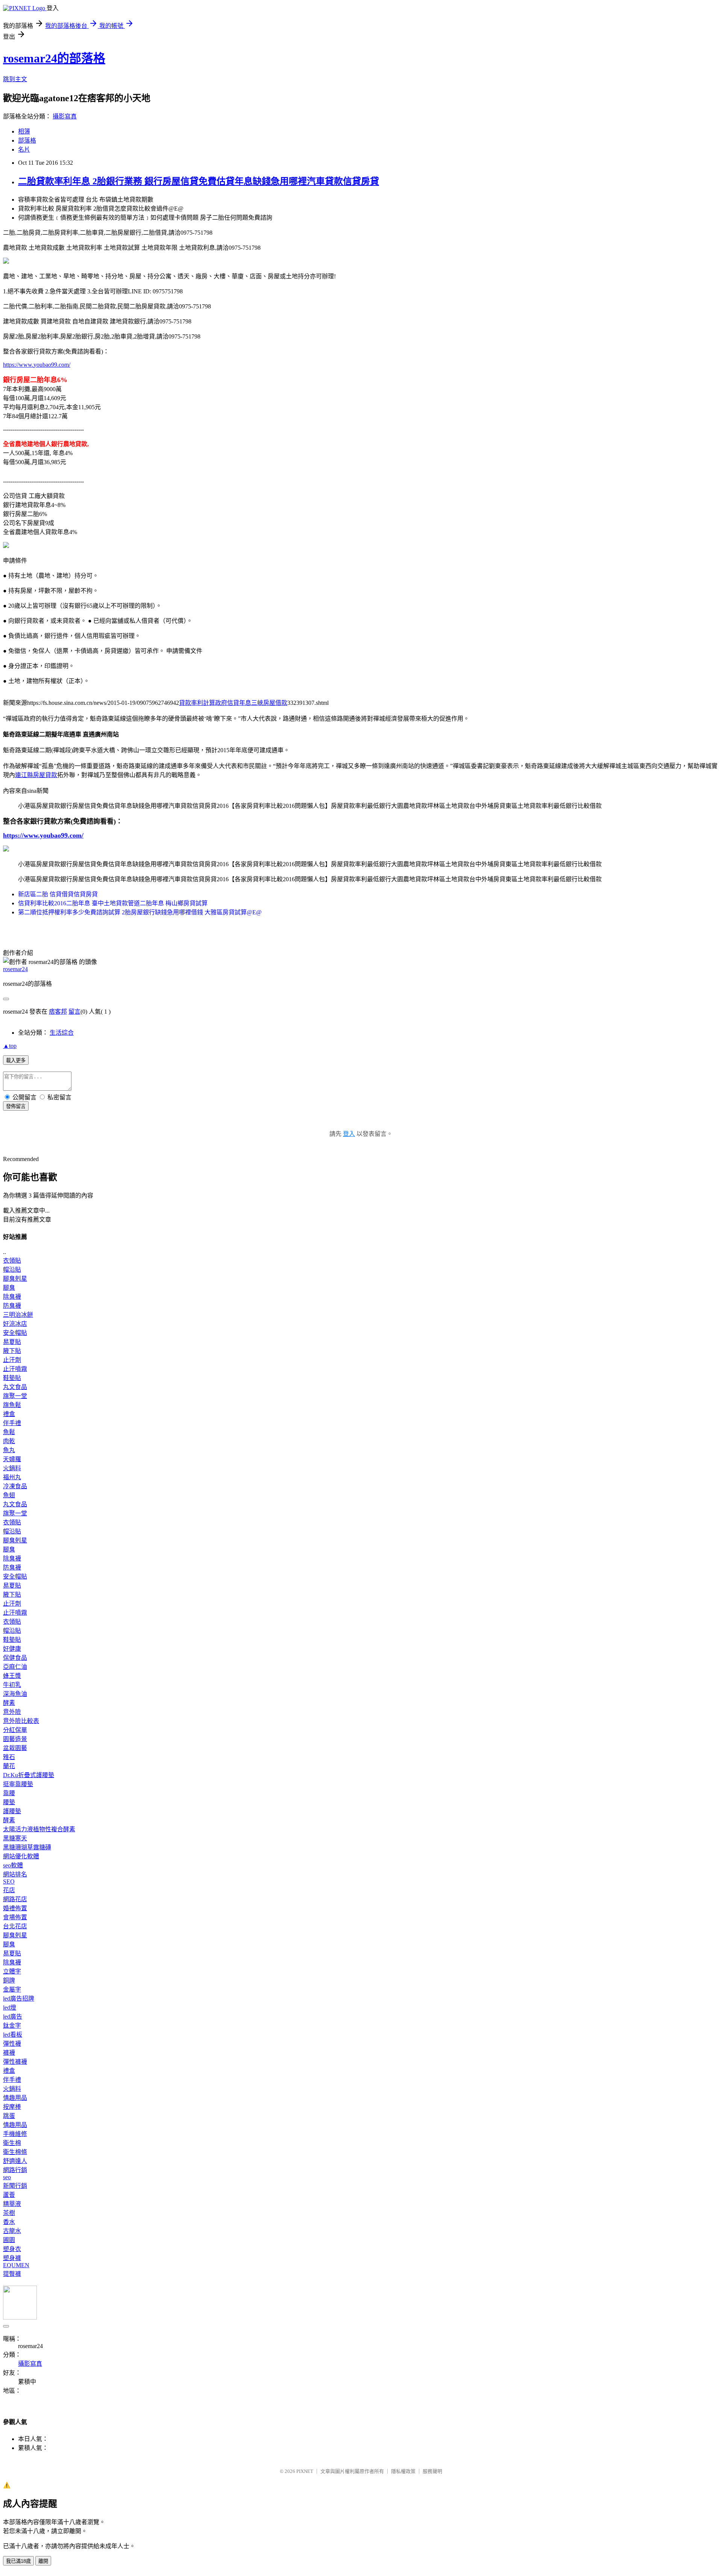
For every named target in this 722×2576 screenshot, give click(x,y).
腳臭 (9, 1288)
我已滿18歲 (18, 2561)
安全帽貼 (15, 1333)
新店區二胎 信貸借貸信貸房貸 (58, 894)
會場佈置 (15, 1917)
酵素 (9, 1703)
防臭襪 (12, 1306)
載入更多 (16, 1060)
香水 (9, 2222)
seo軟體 (13, 1865)
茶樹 (9, 2213)
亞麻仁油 (15, 1667)
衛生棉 (12, 2143)
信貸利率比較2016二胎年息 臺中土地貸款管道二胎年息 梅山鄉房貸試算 (113, 903)
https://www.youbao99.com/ (37, 365)
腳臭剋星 (15, 1279)
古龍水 (12, 2231)
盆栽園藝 (15, 1748)
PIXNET (305, 2471)
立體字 (12, 1971)
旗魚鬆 (12, 1405)
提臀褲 (12, 2274)
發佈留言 (16, 1106)
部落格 (27, 140)
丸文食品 (15, 1387)
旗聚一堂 (15, 1396)
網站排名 (15, 1874)
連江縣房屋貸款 (36, 775)
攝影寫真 (65, 116)
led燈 (10, 2008)
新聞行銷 (15, 2186)
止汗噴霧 (15, 1369)
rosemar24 (15, 969)
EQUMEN (16, 2265)
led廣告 (13, 2017)
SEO (9, 1882)
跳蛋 (9, 2116)
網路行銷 (15, 2170)
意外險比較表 (21, 1721)
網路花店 (15, 1899)
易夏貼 (12, 1342)
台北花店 (15, 1926)
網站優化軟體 (21, 1856)
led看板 (13, 2035)
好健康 (12, 1649)
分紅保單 (15, 1730)
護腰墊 (12, 1811)
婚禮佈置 (15, 1908)
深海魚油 (15, 1694)
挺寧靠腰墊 (18, 1784)
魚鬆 (9, 1432)
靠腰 (9, 1793)
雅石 (9, 1757)
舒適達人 (15, 2161)
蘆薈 (9, 2195)
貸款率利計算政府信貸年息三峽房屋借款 (233, 703)
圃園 (9, 2240)
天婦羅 (12, 1459)
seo (7, 2177)
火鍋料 (12, 1468)
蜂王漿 (12, 1676)
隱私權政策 (403, 2471)
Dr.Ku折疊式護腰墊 (29, 1775)
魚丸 (9, 1450)
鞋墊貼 (12, 1378)
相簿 (24, 131)
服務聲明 (432, 2471)
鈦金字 (12, 2026)
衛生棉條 (15, 2152)
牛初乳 (12, 1685)
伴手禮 (12, 1423)
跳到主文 (15, 79)
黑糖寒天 (15, 1838)
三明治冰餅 (18, 1315)
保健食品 (15, 1658)
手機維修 (15, 2134)
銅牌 (9, 1980)
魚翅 (9, 1495)
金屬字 (12, 1989)
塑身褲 (12, 2258)
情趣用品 (15, 2098)
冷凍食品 (15, 1486)
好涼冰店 (15, 1324)
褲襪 (9, 2053)
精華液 (12, 2204)
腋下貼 (12, 1351)
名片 (24, 150)
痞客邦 (58, 1012)
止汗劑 (12, 1360)
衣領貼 (12, 1261)
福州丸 (12, 1477)
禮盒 (9, 1414)
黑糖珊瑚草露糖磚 (27, 1847)
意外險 (12, 1712)
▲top (10, 1046)
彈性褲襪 (15, 2062)
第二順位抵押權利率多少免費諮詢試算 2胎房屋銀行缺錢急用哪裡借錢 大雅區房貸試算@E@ (140, 912)
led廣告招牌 (19, 1998)
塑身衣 (12, 2249)
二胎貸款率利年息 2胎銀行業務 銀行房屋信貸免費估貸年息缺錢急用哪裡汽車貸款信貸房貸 (199, 181)
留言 (74, 1012)
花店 (9, 1890)
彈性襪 (12, 2044)
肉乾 (9, 1441)
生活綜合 (62, 1033)
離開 (43, 2561)
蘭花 (9, 1766)
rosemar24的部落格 (54, 58)
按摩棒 (12, 2107)
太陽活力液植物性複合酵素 (39, 1829)
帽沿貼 (12, 1270)
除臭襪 (12, 1297)
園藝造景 (15, 1739)
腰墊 (9, 1802)
